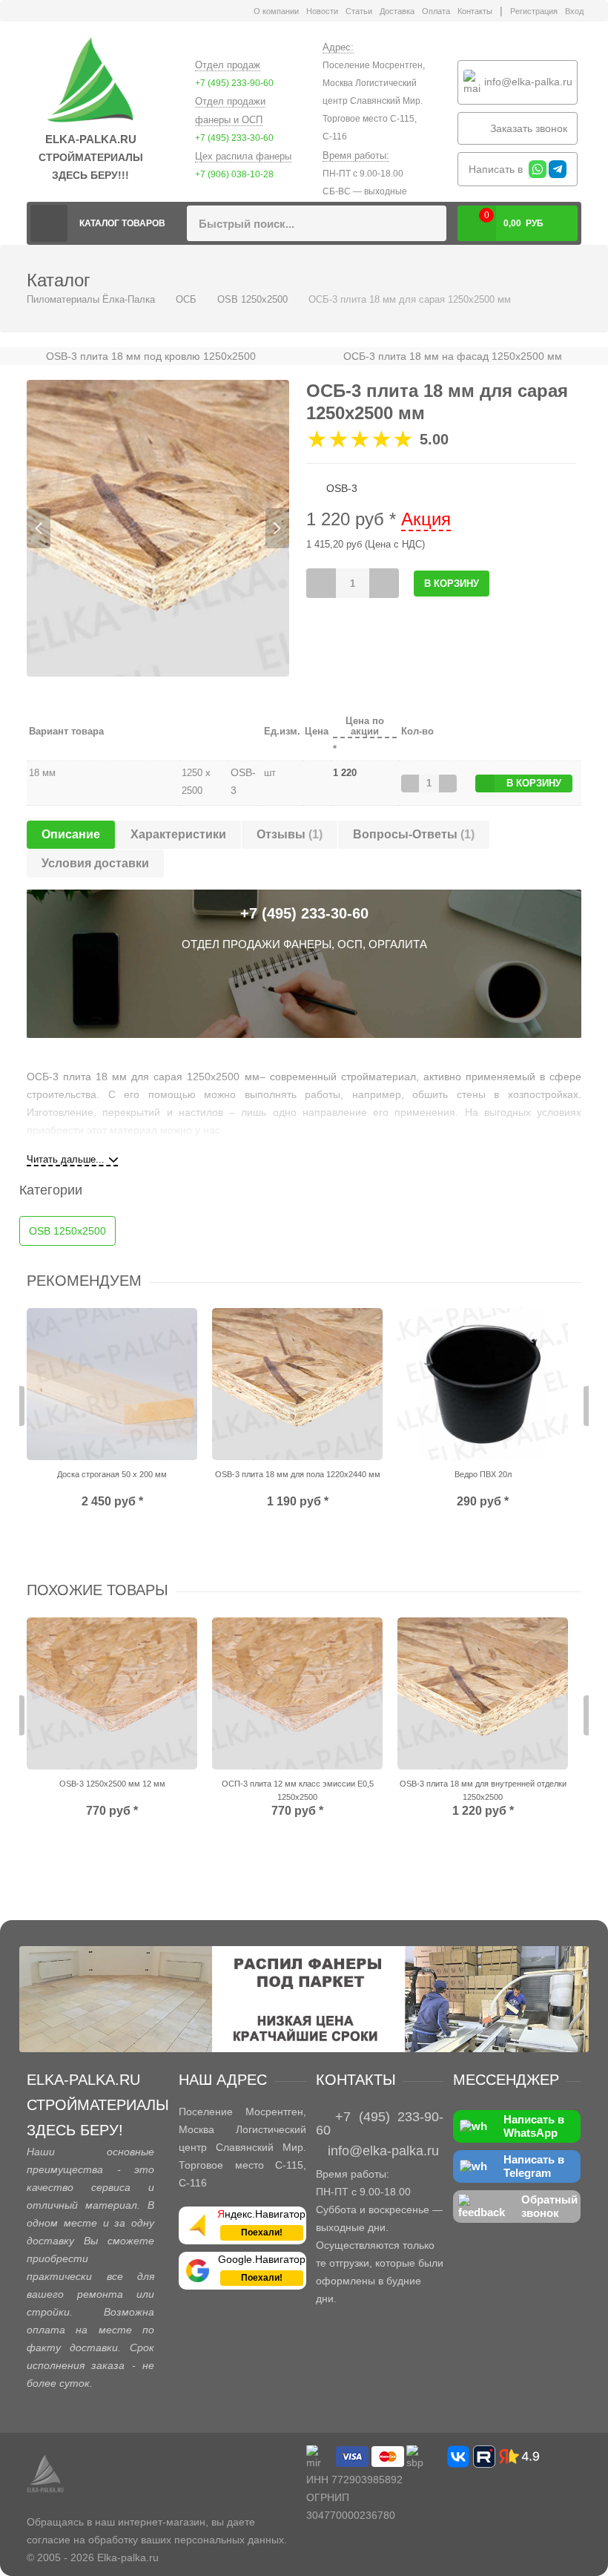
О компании (276, 11)
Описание (71, 834)
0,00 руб (514, 219)
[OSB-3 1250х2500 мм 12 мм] (112, 1693)
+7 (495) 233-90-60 (234, 83)
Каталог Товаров (122, 223)
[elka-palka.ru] (90, 81)
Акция (426, 519)
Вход (574, 11)
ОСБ (186, 299)
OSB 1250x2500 (252, 299)
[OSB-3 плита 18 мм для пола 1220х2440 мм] (297, 1384)
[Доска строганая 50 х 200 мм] (112, 1384)
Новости (322, 11)
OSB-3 (243, 781)
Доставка (397, 11)
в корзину (534, 783)
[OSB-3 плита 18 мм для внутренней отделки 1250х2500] (483, 1693)
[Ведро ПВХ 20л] (483, 1384)
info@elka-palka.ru (527, 81)
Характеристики (178, 834)
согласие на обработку (82, 2540)
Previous (39, 528)
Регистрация (534, 11)
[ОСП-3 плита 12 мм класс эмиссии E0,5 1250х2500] (297, 1693)
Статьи (359, 11)
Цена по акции (365, 726)
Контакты (475, 11)
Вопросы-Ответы (414, 834)
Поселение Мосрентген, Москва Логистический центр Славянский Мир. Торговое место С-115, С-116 (374, 101)
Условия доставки (95, 863)
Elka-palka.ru (128, 2557)
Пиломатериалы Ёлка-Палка (49, 223)
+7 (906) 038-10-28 (234, 174)
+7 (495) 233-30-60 (234, 138)
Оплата (436, 11)
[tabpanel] (158, 528)
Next (277, 528)
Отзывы (290, 834)
